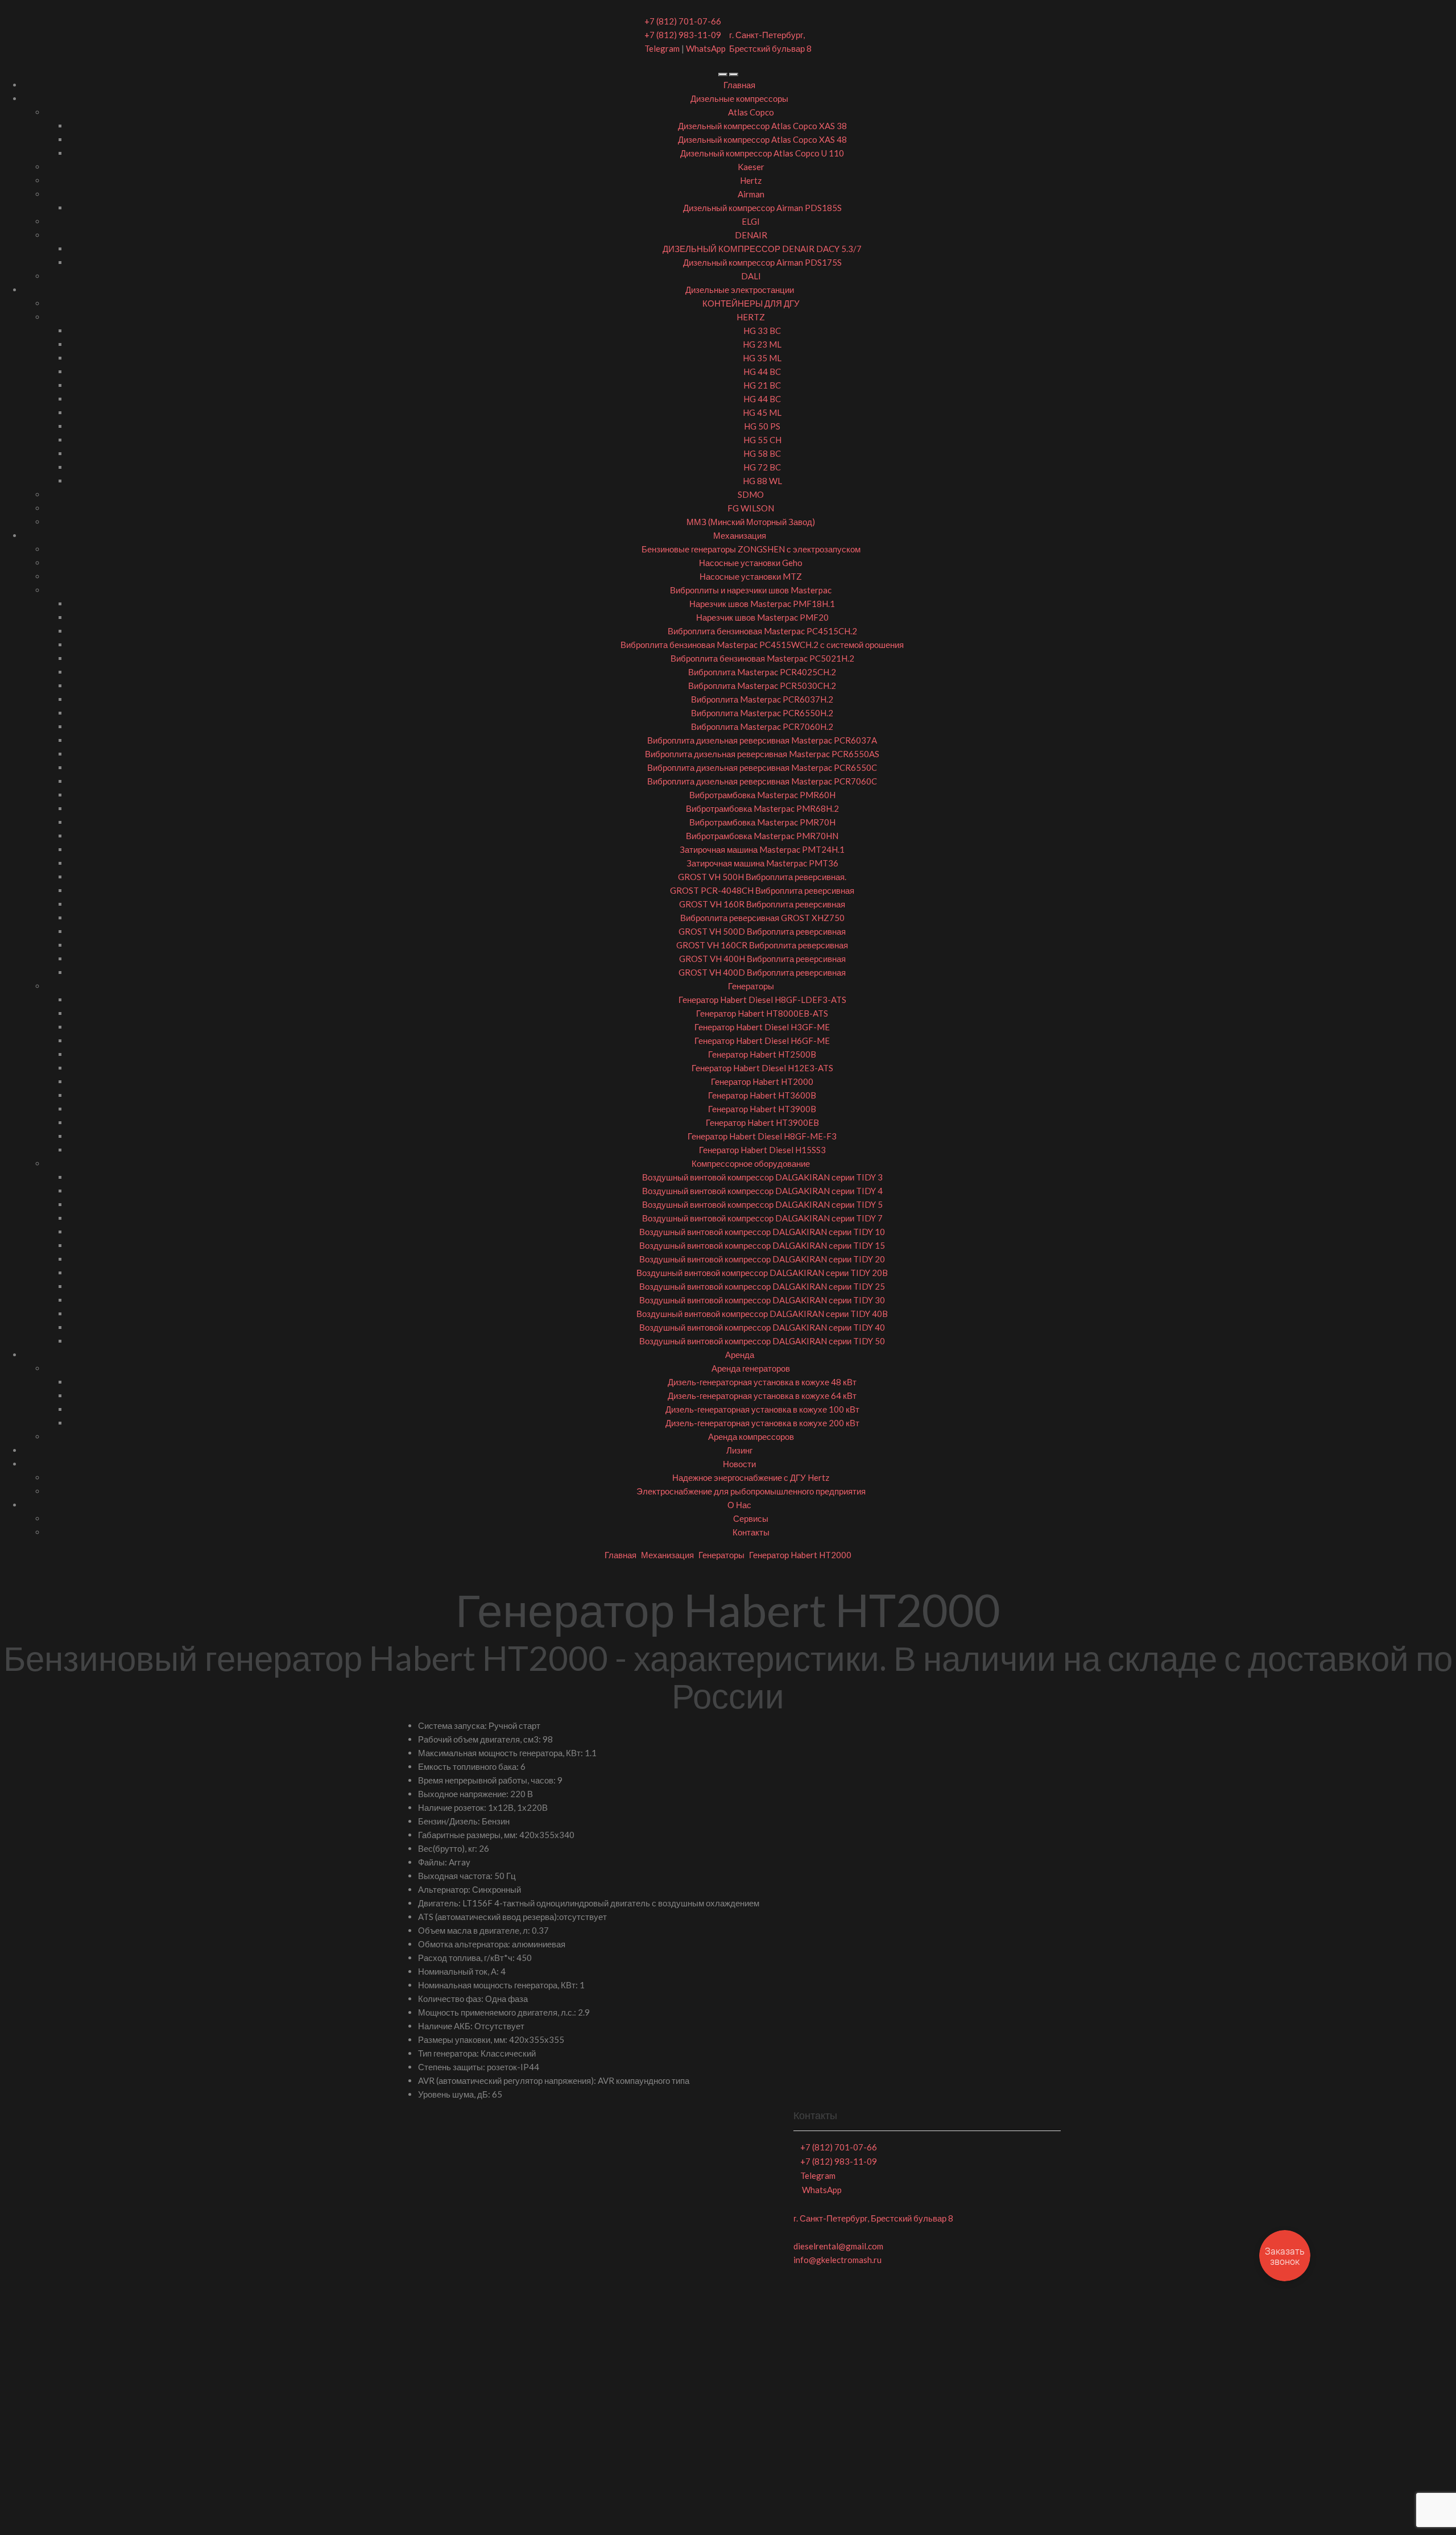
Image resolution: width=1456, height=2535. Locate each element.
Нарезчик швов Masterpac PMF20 (762, 617)
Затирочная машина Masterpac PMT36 (762, 863)
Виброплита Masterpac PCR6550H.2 (762, 713)
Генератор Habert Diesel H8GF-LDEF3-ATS (762, 1000)
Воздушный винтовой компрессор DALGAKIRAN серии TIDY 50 (762, 1341)
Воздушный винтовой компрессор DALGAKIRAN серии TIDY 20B (762, 1273)
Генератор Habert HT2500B (762, 1054)
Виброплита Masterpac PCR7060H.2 (762, 726)
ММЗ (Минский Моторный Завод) (751, 522)
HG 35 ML (762, 358)
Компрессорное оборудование (751, 1163)
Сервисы (751, 1518)
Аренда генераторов (751, 1368)
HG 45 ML (762, 412)
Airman (751, 194)
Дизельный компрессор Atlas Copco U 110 (762, 153)
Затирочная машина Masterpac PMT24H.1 (762, 849)
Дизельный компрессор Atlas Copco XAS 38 (762, 126)
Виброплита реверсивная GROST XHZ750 (762, 918)
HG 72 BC (762, 467)
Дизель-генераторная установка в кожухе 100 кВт (762, 1409)
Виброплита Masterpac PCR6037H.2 (762, 699)
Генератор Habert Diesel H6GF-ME (762, 1041)
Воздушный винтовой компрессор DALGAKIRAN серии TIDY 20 (762, 1259)
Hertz (751, 180)
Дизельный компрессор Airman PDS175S (762, 262)
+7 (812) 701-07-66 (683, 21)
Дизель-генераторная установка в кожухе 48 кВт (762, 1382)
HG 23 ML (762, 344)
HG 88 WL (762, 481)
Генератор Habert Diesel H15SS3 (762, 1150)
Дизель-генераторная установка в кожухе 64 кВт (762, 1396)
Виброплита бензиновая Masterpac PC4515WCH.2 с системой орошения (762, 645)
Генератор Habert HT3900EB (762, 1122)
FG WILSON (751, 508)
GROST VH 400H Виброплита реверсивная (762, 959)
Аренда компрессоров (751, 1436)
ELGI (751, 221)
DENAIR (751, 235)
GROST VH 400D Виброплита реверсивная (762, 972)
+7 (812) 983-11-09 (683, 35)
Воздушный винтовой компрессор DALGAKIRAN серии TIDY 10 (762, 1232)
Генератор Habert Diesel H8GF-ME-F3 (762, 1136)
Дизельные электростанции (740, 290)
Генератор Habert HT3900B (762, 1109)
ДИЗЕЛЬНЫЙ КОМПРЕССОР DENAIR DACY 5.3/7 (762, 249)
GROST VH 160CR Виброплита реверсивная (762, 945)
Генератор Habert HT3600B (762, 1095)
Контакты (751, 1532)
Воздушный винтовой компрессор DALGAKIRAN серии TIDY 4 (762, 1191)
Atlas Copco (751, 112)
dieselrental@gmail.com (838, 2246)
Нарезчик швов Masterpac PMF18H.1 (762, 604)
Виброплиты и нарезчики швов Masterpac (751, 590)
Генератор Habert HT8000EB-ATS (762, 1013)
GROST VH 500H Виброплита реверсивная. (762, 877)
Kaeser (751, 167)
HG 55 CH (762, 440)
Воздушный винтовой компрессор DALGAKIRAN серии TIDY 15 (762, 1245)
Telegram (662, 48)
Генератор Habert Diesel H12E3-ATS (762, 1068)
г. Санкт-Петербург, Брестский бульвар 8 (873, 2218)
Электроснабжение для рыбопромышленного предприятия (751, 1491)
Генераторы (751, 986)
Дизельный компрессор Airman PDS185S (762, 208)
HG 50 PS (762, 426)
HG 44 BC (762, 371)
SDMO (751, 494)
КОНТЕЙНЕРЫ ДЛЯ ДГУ (751, 303)
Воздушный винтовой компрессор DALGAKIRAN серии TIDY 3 (762, 1177)
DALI (751, 276)
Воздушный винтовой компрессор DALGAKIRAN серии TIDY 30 (762, 1300)
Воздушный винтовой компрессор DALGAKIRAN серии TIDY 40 (762, 1327)
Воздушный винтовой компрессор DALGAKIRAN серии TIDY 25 (762, 1286)
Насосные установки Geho (751, 563)
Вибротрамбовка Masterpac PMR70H (762, 822)
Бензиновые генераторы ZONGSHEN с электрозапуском (751, 549)
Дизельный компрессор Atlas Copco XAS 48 (762, 139)
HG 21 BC (762, 385)
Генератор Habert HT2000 (762, 1081)
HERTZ (751, 317)
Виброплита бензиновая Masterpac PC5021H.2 (762, 658)
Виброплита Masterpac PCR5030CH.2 (762, 686)
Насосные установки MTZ (751, 576)
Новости (739, 1464)
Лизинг (739, 1450)
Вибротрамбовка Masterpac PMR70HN (762, 836)
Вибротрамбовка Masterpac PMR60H (762, 795)
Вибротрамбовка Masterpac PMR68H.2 (762, 808)
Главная (739, 85)
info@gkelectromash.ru (837, 2260)
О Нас (739, 1505)
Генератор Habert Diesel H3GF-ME (762, 1027)
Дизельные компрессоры (739, 98)
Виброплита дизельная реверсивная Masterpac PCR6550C (762, 767)
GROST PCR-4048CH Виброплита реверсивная (762, 890)
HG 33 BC (762, 331)
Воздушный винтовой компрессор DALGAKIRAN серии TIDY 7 (762, 1218)
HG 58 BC (762, 453)
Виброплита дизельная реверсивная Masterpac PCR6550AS (762, 754)
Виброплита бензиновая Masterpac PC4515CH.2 (762, 631)
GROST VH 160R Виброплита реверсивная (762, 904)
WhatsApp (706, 48)
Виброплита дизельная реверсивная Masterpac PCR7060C (762, 781)
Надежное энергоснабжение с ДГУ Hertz (751, 1477)
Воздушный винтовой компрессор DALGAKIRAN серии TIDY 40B (762, 1314)
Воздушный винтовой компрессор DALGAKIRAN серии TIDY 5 (762, 1204)
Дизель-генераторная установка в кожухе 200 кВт (762, 1423)
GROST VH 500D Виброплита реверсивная (762, 931)
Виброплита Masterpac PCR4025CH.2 (762, 672)
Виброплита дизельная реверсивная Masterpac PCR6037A (762, 740)
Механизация (740, 535)
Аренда (740, 1355)
